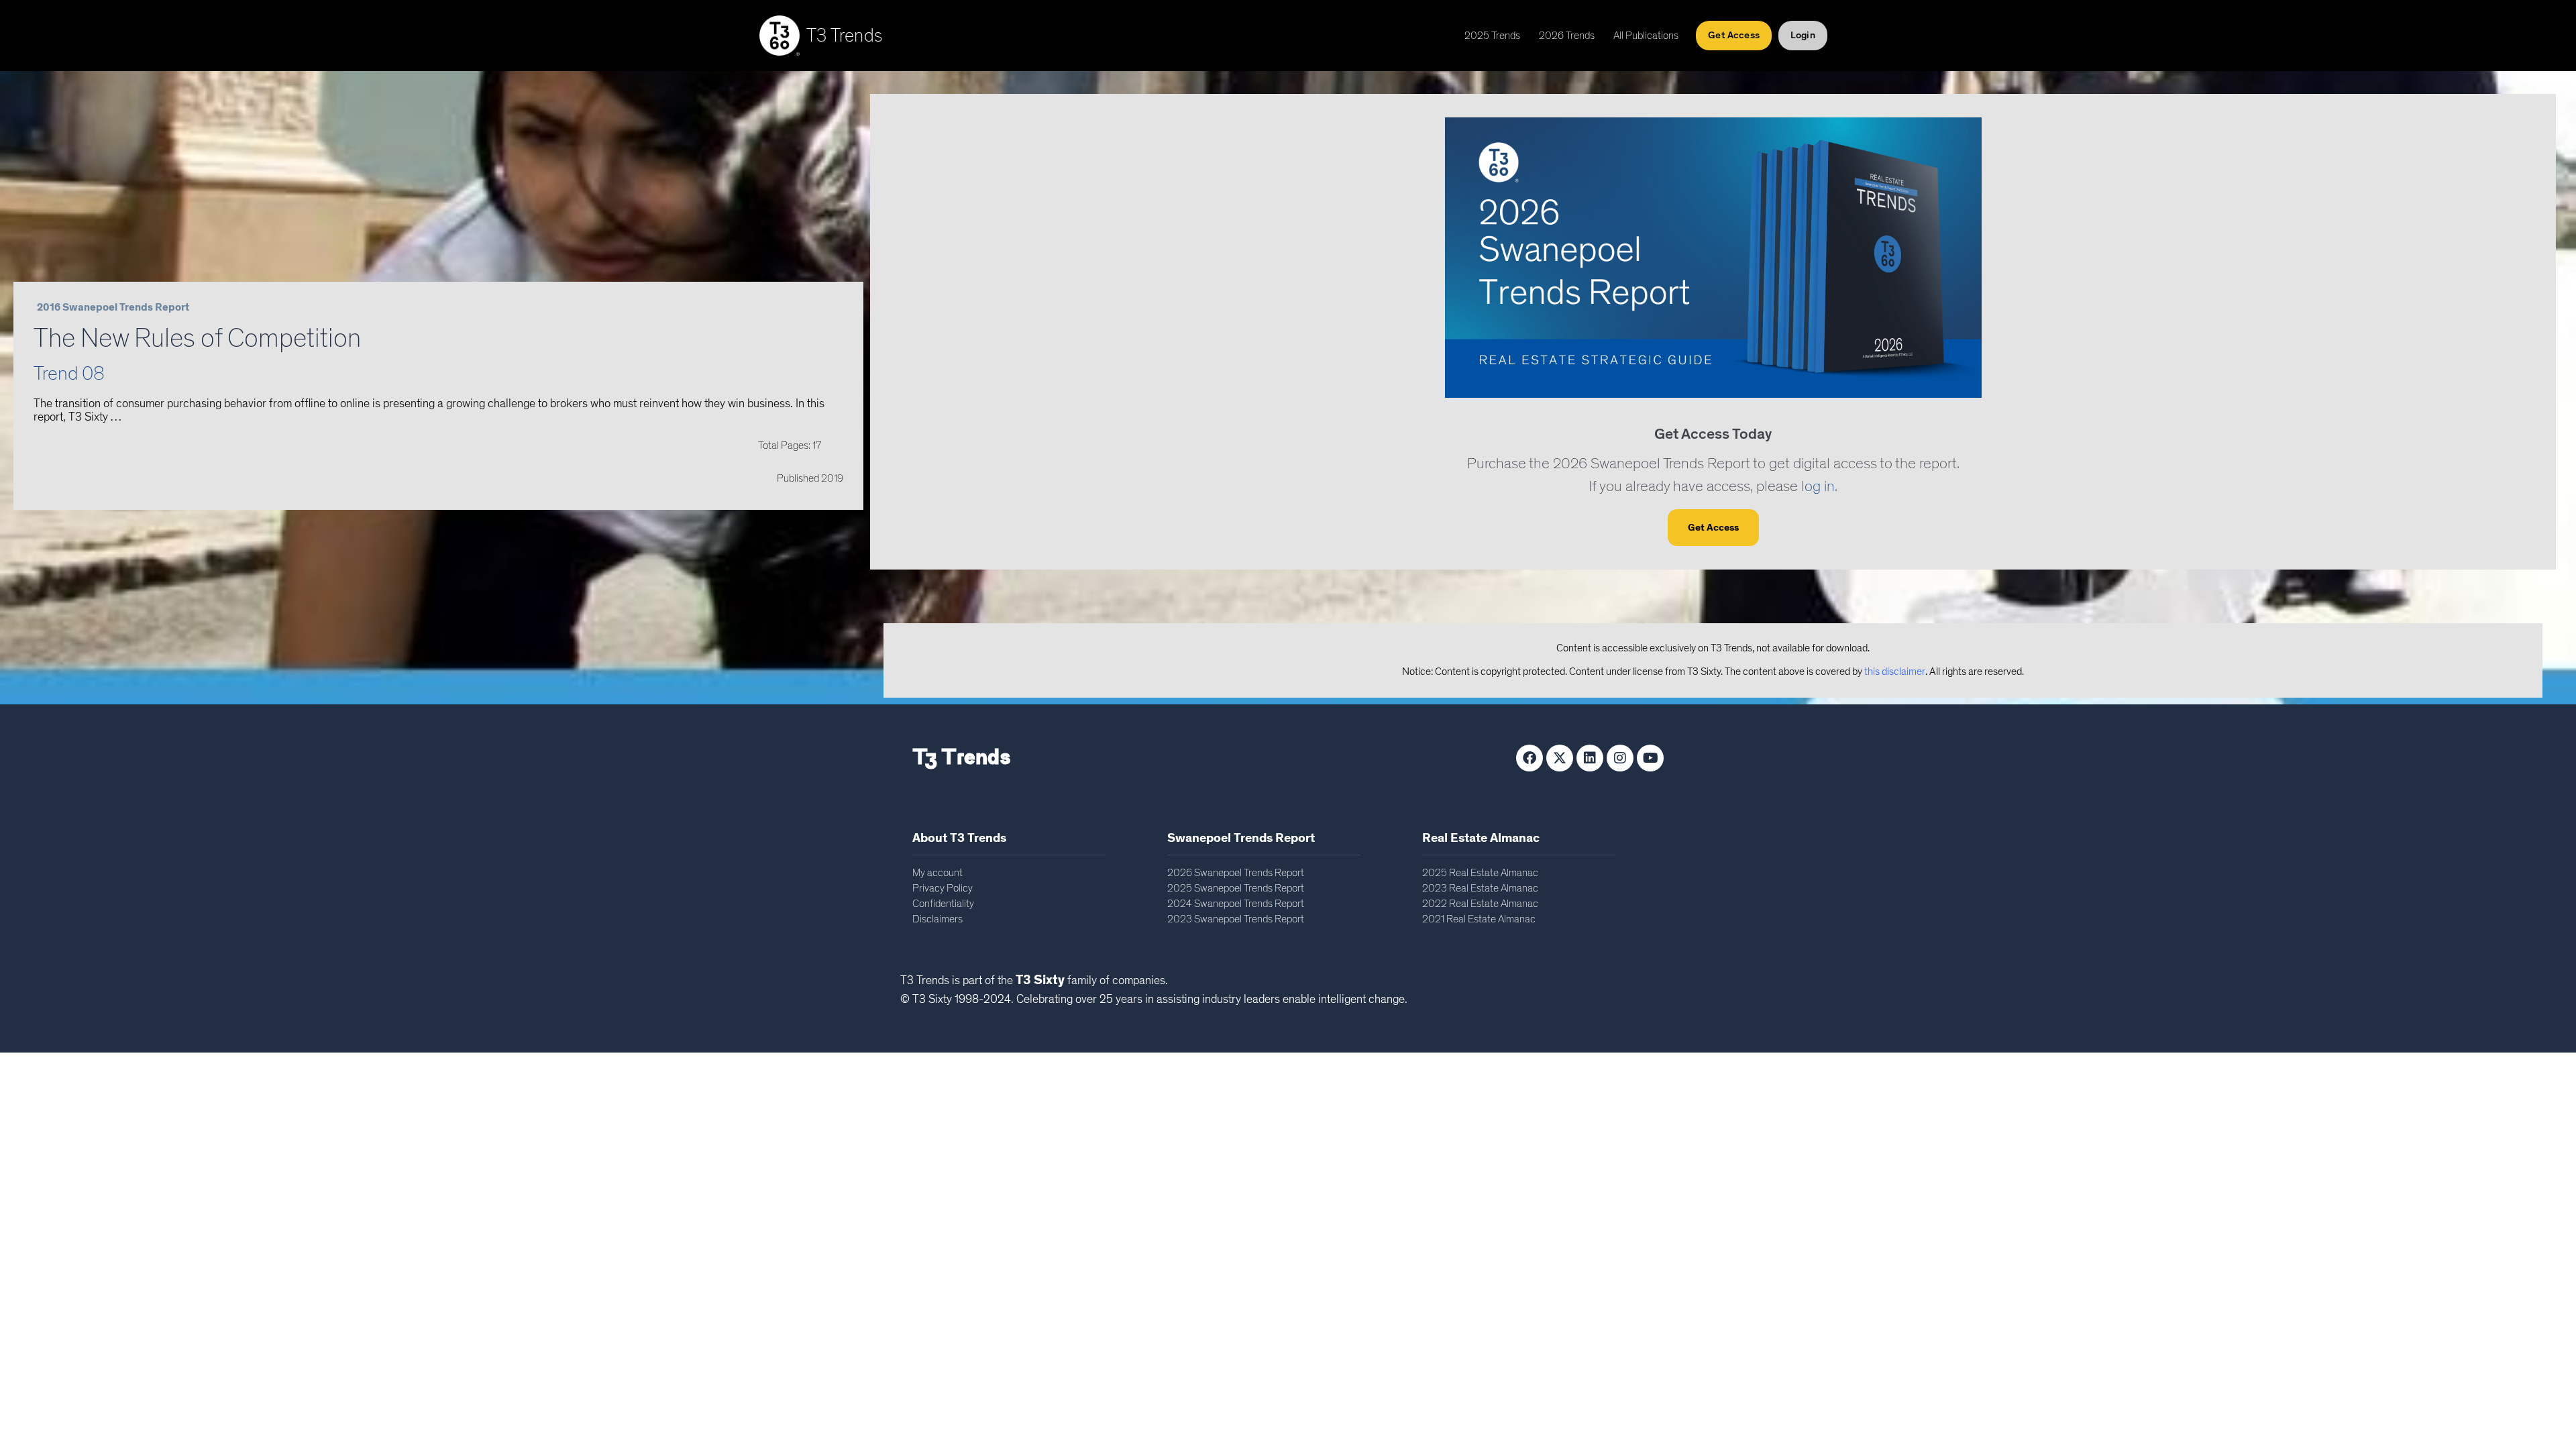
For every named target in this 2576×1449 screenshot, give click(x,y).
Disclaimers (937, 919)
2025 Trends (1492, 36)
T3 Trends (845, 36)
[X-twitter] (1560, 758)
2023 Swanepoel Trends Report (1236, 919)
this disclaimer (1895, 672)
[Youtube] (1650, 758)
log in (1818, 487)
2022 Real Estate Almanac (1480, 904)
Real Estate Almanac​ (1481, 838)
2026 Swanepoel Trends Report (1236, 873)
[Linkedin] (1590, 758)
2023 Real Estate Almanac (1480, 888)
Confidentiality (943, 904)
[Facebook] (1529, 758)
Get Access (1713, 528)
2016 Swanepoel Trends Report (113, 307)
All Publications (1646, 36)
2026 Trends (1567, 36)
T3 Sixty (1040, 980)
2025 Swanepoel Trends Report (1236, 888)
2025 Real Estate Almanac (1480, 873)
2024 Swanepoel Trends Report (1236, 904)
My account (937, 873)
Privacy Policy (943, 888)
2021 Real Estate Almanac (1479, 919)
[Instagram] (1620, 758)
